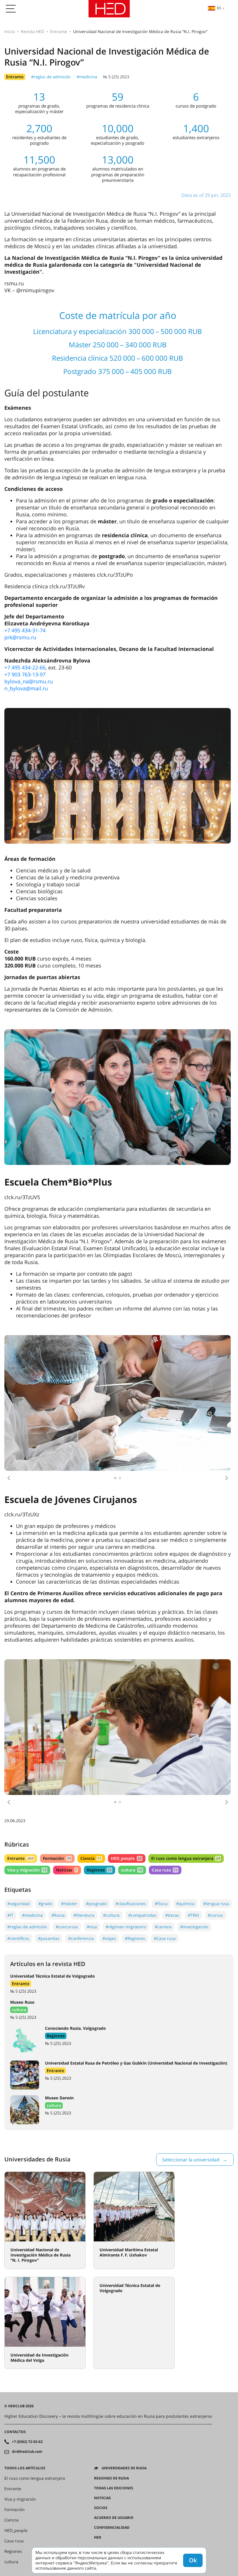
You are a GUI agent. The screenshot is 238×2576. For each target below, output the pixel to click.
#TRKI (193, 1915)
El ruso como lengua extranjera (186, 1858)
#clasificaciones (131, 1904)
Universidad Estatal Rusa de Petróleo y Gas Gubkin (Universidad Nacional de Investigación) (136, 2063)
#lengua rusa (216, 1904)
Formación (57, 1858)
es (219, 8)
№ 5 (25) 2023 (116, 77)
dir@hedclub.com (27, 2452)
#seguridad (18, 1904)
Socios (101, 2508)
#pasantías (49, 1938)
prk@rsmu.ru (20, 637)
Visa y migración (27, 1870)
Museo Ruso (22, 2002)
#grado (45, 1904)
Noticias (66, 1870)
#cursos (216, 1915)
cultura (131, 1870)
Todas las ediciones (114, 2488)
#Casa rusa (165, 1938)
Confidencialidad (112, 2528)
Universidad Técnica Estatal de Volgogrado (53, 1976)
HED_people (126, 1858)
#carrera (163, 1927)
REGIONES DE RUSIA (111, 2478)
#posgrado (96, 1904)
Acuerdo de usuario (114, 2518)
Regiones (99, 1870)
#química (185, 1904)
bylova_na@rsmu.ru (29, 681)
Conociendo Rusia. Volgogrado (75, 2028)
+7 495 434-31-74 (25, 630)
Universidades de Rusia (124, 2468)
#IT (10, 1915)
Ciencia (91, 1858)
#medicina (87, 77)
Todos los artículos (25, 2468)
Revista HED (33, 31)
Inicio (10, 31)
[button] (9, 1478)
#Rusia (58, 1915)
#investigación (194, 1927)
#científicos (18, 1938)
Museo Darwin (59, 2098)
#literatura (84, 1915)
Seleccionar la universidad (191, 2160)
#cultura (111, 1915)
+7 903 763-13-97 (25, 674)
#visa (92, 1927)
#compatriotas (142, 1915)
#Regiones (135, 1938)
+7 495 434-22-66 (25, 667)
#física (161, 1904)
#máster (69, 1904)
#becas (172, 1915)
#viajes (109, 1938)
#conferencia (81, 1938)
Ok (193, 2560)
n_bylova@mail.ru (26, 688)
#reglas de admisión (51, 77)
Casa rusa (165, 1870)
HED (98, 2537)
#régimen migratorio (126, 1927)
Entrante (59, 31)
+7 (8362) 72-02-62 (27, 2442)
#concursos (67, 1927)
